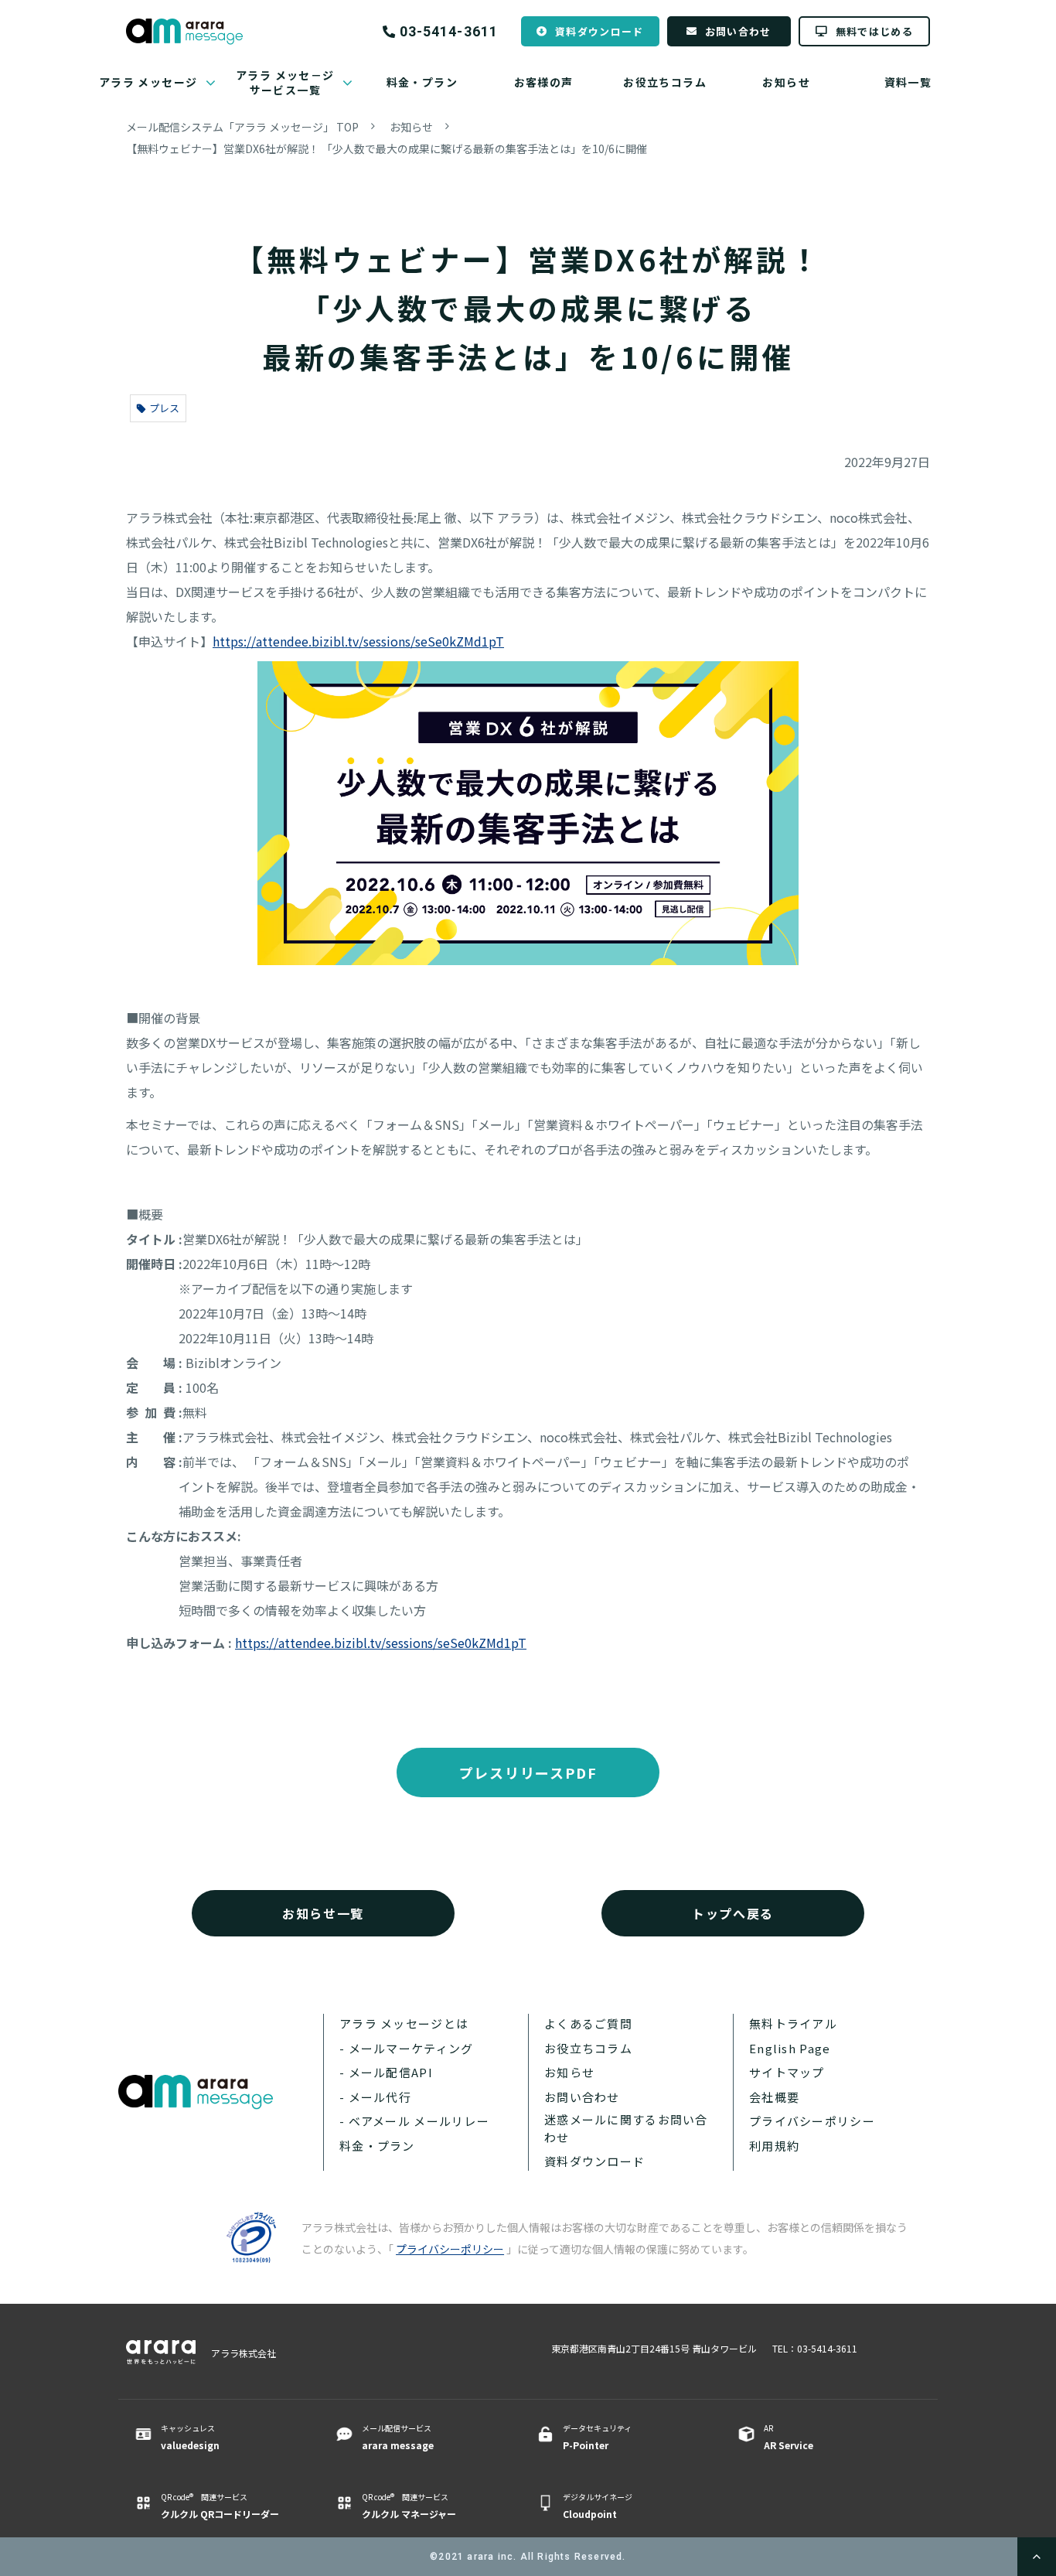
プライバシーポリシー (812, 2121)
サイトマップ (787, 2072)
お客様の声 (544, 82)
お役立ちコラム (665, 82)
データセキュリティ (597, 2437)
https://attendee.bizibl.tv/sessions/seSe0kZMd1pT (358, 641)
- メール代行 (375, 2097)
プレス (164, 408)
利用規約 (774, 2146)
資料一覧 (908, 82)
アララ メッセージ (148, 82)
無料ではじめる (874, 31)
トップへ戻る (733, 1913)
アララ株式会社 (244, 2353)
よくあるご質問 (588, 2023)
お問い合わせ (738, 31)
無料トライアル (793, 2023)
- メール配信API (386, 2072)
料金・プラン (422, 82)
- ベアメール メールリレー (414, 2121)
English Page (790, 2048)
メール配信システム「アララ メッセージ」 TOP (242, 127)
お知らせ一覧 (323, 1913)
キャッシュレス (190, 2437)
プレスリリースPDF (528, 1772)
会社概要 (774, 2097)
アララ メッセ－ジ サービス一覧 (285, 82)
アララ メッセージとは (404, 2023)
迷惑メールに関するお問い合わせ (626, 2128)
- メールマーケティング (406, 2048)
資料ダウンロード (599, 31)
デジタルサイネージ (598, 2506)
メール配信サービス (398, 2437)
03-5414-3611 (449, 32)
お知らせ (786, 82)
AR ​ (789, 2437)
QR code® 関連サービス (220, 2506)
